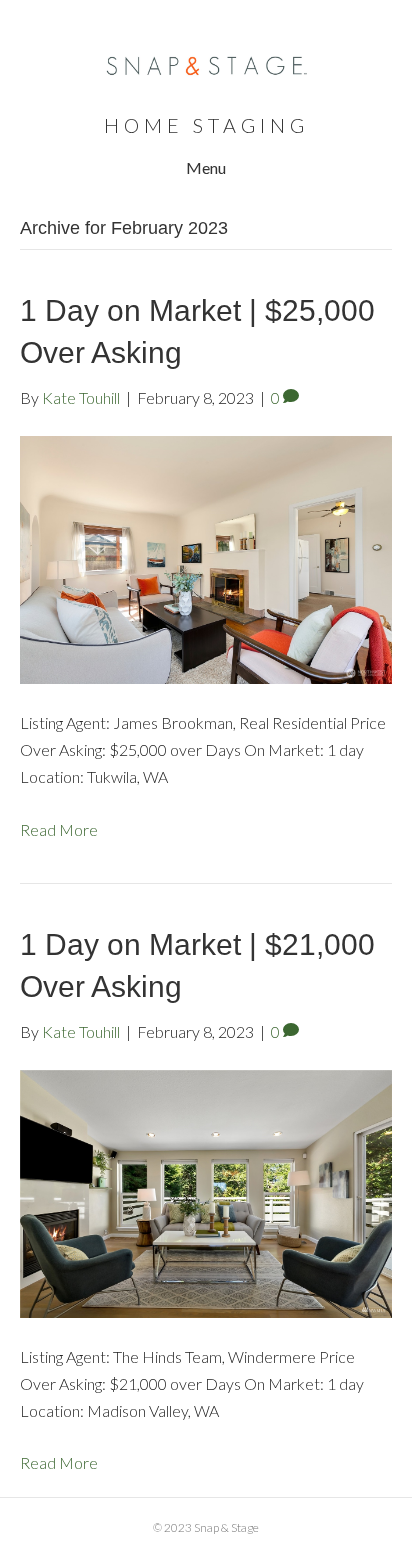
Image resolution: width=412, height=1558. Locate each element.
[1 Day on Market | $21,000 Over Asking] (206, 1191)
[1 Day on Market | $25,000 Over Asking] (206, 557)
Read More (59, 829)
